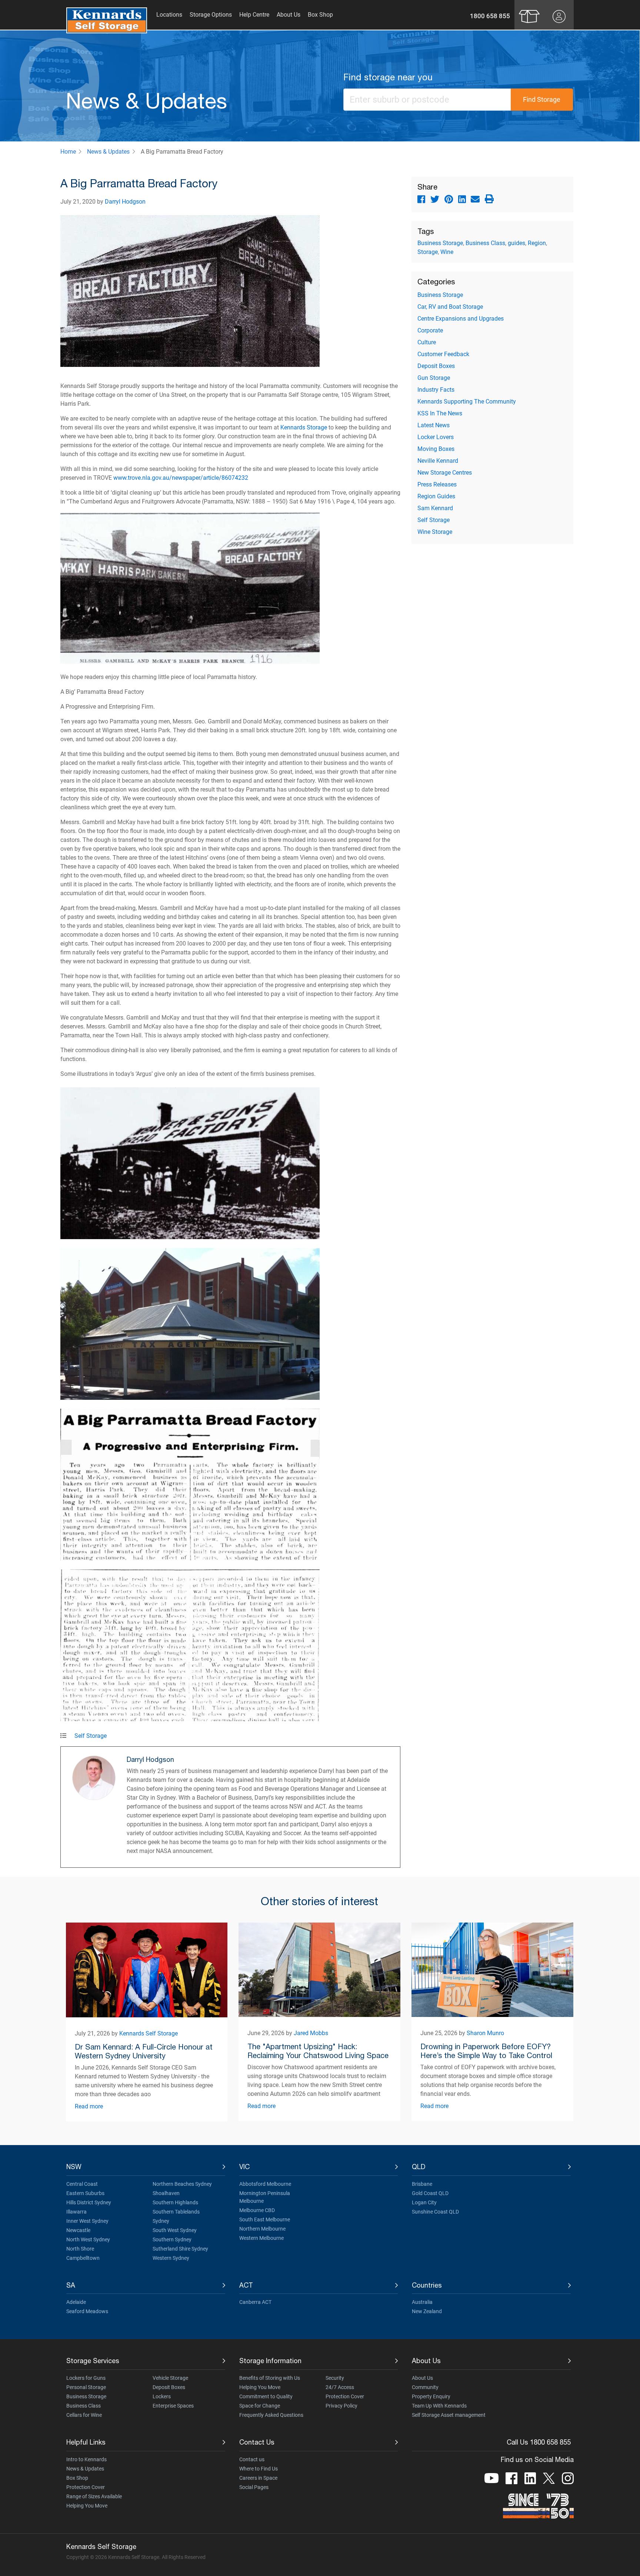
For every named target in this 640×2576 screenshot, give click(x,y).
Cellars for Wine (84, 2415)
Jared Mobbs (311, 2033)
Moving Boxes (436, 449)
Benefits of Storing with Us (270, 2378)
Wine (447, 252)
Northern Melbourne (262, 2229)
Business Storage (440, 243)
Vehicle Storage (170, 2378)
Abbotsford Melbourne (265, 2184)
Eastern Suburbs (85, 2193)
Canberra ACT (255, 2302)
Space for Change (260, 2406)
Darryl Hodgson (125, 202)
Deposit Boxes (436, 366)
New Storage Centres (445, 473)
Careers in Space (258, 2478)
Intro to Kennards (86, 2459)
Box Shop (77, 2478)
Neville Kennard (438, 461)
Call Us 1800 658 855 (539, 2442)
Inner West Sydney (87, 2221)
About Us (426, 2361)
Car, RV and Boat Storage (450, 307)
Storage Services (93, 2361)
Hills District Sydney (89, 2202)
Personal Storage (86, 2387)
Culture (427, 342)
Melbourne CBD (257, 2210)
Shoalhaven (166, 2193)
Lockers (162, 2396)
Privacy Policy (341, 2406)
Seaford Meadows (87, 2311)
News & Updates (108, 152)
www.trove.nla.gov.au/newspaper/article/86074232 (181, 478)
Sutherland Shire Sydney (180, 2249)
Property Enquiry (431, 2396)
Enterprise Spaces (173, 2406)
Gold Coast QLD (430, 2193)
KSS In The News (440, 413)
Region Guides (436, 496)
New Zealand (427, 2311)
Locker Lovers (436, 437)
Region (537, 243)
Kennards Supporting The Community (467, 402)
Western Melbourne (261, 2238)
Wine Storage (435, 532)
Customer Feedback (443, 354)
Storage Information (270, 2361)
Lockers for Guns (86, 2378)
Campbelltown (83, 2258)
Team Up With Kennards (439, 2406)
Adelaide (76, 2302)
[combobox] (427, 100)
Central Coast (82, 2184)
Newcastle (78, 2230)
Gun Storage (434, 378)
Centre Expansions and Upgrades (461, 319)
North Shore (80, 2249)
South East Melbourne (265, 2219)
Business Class (485, 243)
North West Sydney (88, 2239)
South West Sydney (175, 2230)
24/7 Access (340, 2387)
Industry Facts (436, 390)
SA (71, 2285)
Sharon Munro (485, 2033)
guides (516, 243)
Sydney (161, 2221)
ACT (246, 2285)
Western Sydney (171, 2258)
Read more (89, 2106)
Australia (422, 2302)
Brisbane (422, 2184)
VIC (244, 2167)
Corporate (430, 330)
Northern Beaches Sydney (182, 2184)
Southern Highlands (175, 2202)
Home (68, 152)
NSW (74, 2167)
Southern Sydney (172, 2239)
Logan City (424, 2202)
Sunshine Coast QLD (435, 2212)
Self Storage (91, 1736)
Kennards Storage (304, 427)
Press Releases (437, 484)
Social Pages (254, 2487)
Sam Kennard (435, 508)
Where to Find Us (259, 2469)
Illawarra (76, 2212)
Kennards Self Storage (149, 2033)
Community (425, 2387)
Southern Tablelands (176, 2212)
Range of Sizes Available (94, 2496)
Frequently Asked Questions (271, 2415)
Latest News (434, 425)
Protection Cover (345, 2396)
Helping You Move (260, 2387)
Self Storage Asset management (449, 2415)
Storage (428, 252)
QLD (419, 2167)
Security (335, 2378)
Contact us (252, 2459)
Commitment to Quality (266, 2396)
